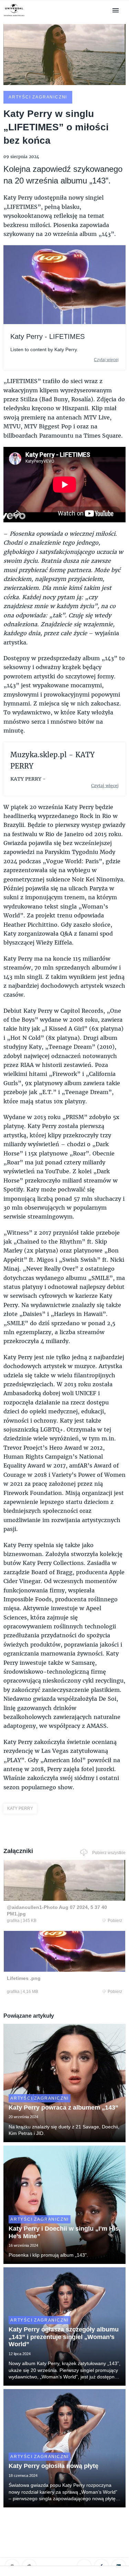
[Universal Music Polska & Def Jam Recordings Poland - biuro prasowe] (14, 16)
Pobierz (115, 1921)
